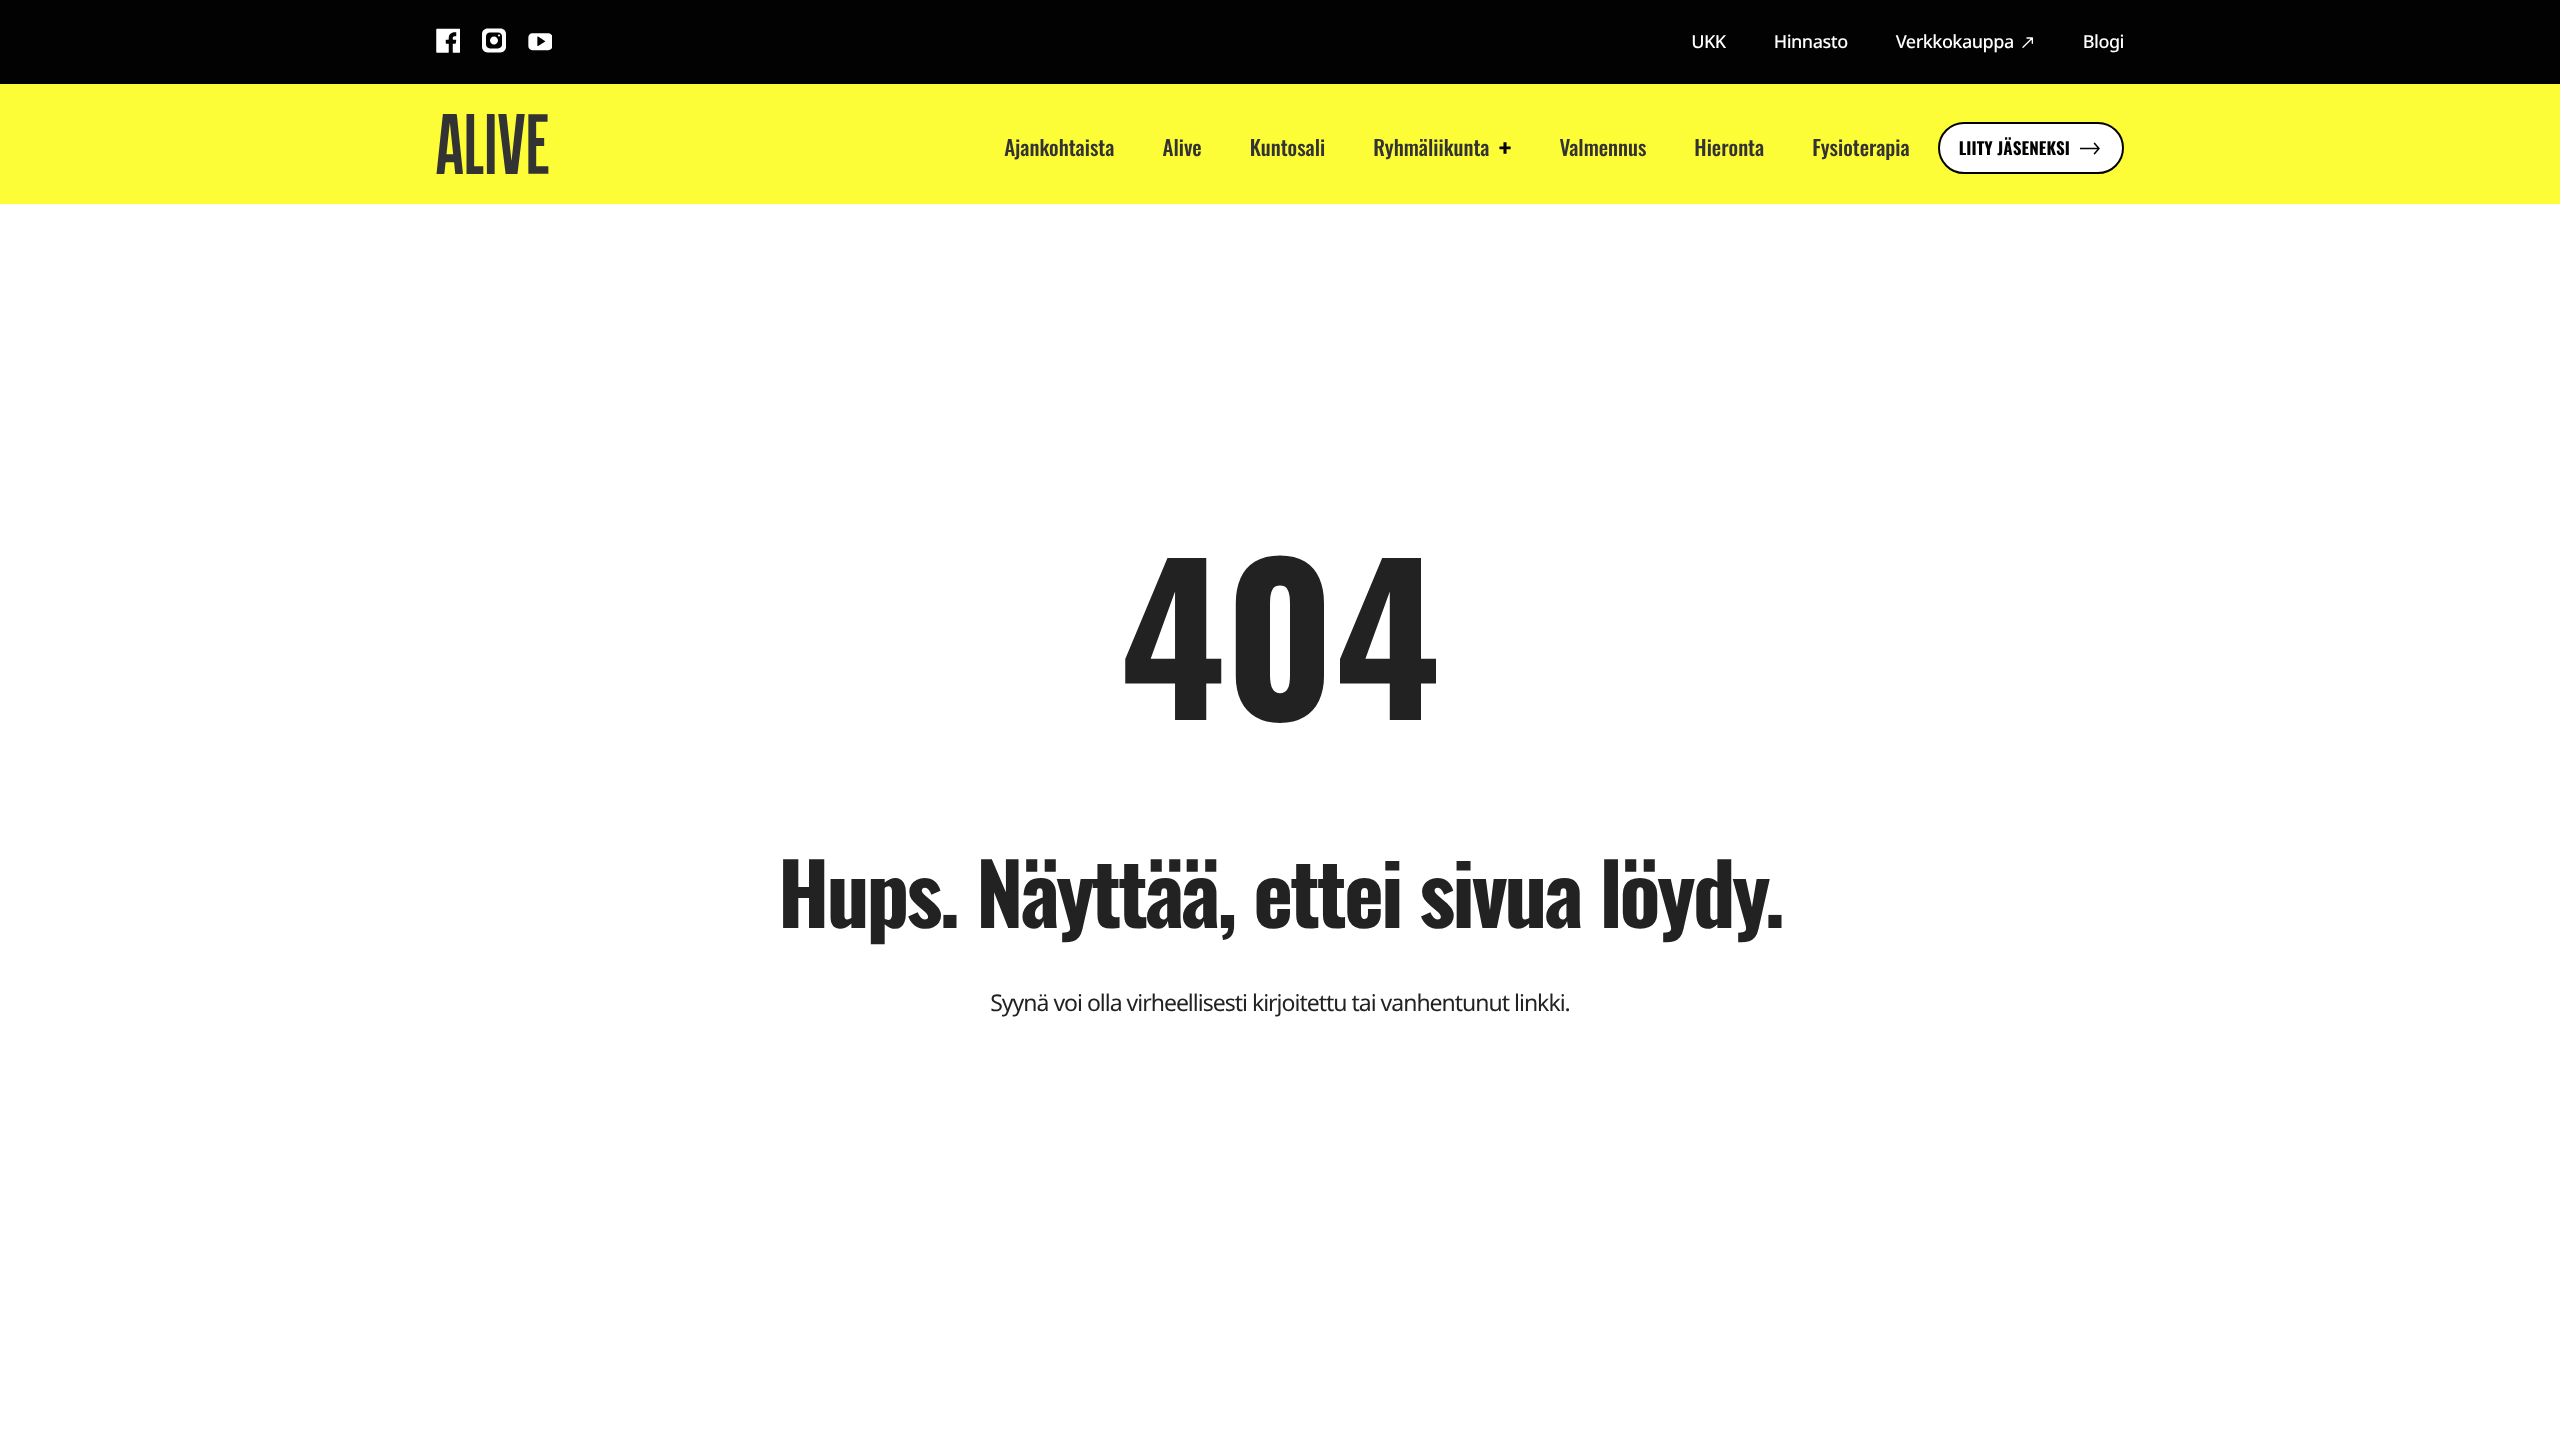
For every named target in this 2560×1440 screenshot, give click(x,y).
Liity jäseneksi (2014, 147)
